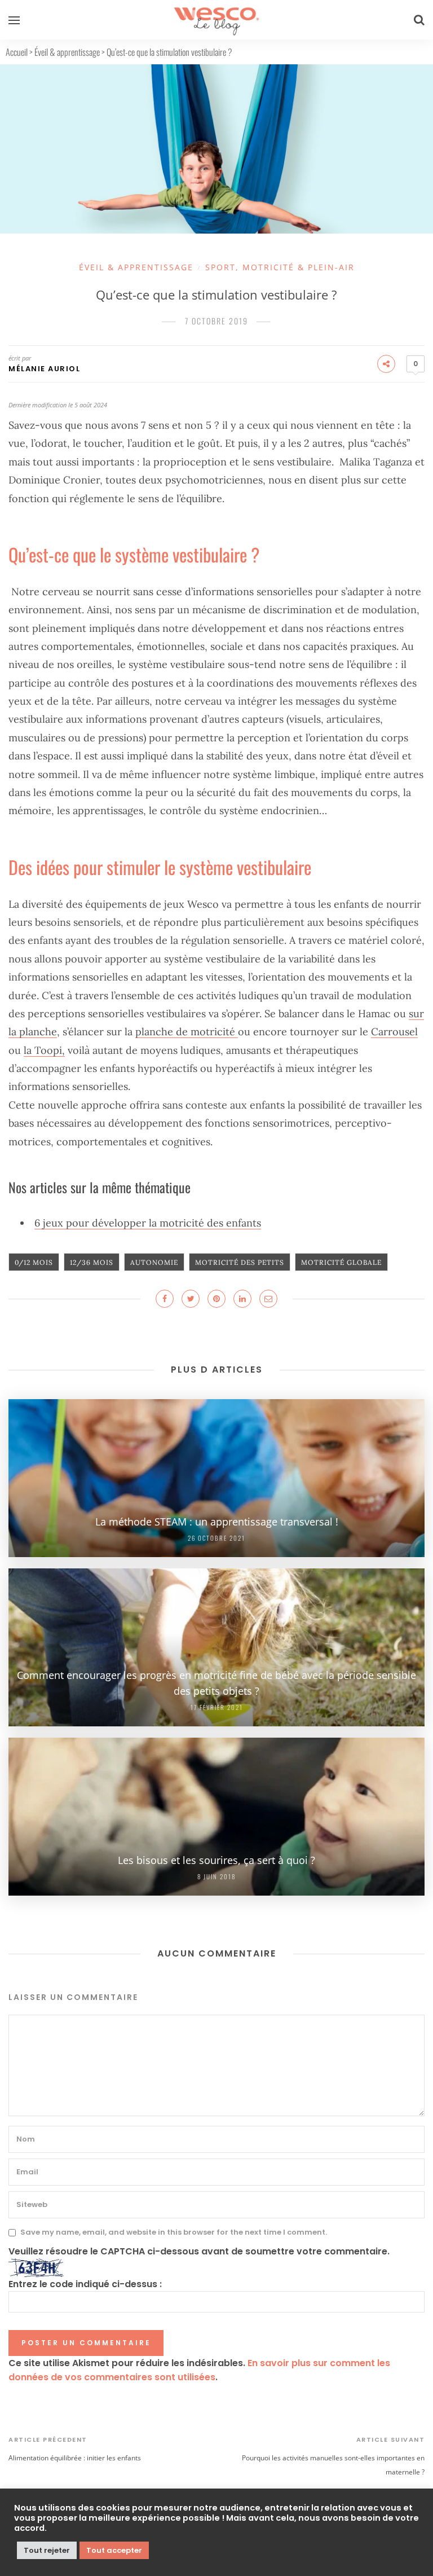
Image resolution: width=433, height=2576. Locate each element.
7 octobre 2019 (216, 321)
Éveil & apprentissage (67, 52)
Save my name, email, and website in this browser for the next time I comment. (174, 2233)
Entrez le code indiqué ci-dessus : (85, 2284)
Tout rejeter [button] (47, 2550)
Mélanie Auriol (44, 369)
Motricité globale (341, 1262)
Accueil (17, 52)
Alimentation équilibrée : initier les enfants (75, 2458)
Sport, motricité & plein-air (280, 267)
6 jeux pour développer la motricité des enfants (148, 1223)
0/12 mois (34, 1262)
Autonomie (154, 1262)
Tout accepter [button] (114, 2550)
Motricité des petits (240, 1262)
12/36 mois (92, 1262)
